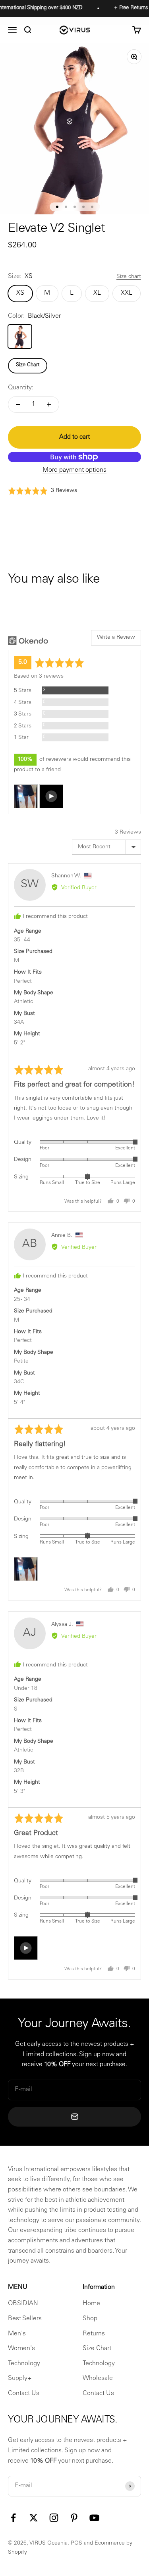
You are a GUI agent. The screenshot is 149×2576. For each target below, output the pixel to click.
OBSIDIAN (23, 2304)
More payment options (74, 470)
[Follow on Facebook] (13, 2518)
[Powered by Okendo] (28, 641)
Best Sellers (25, 2319)
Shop (90, 2319)
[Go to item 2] (66, 207)
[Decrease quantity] (18, 404)
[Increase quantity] (49, 404)
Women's (21, 2349)
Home (91, 2304)
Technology (24, 2364)
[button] (43, 491)
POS (76, 2543)
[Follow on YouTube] (94, 2518)
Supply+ (20, 2378)
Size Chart (28, 365)
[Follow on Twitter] (34, 2518)
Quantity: (21, 388)
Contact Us (24, 2393)
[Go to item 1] (57, 207)
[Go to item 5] (92, 207)
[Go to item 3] (75, 207)
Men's (17, 2334)
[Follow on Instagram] (54, 2518)
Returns (94, 2334)
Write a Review (116, 638)
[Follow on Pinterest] (74, 2518)
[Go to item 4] (83, 207)
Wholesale (98, 2378)
